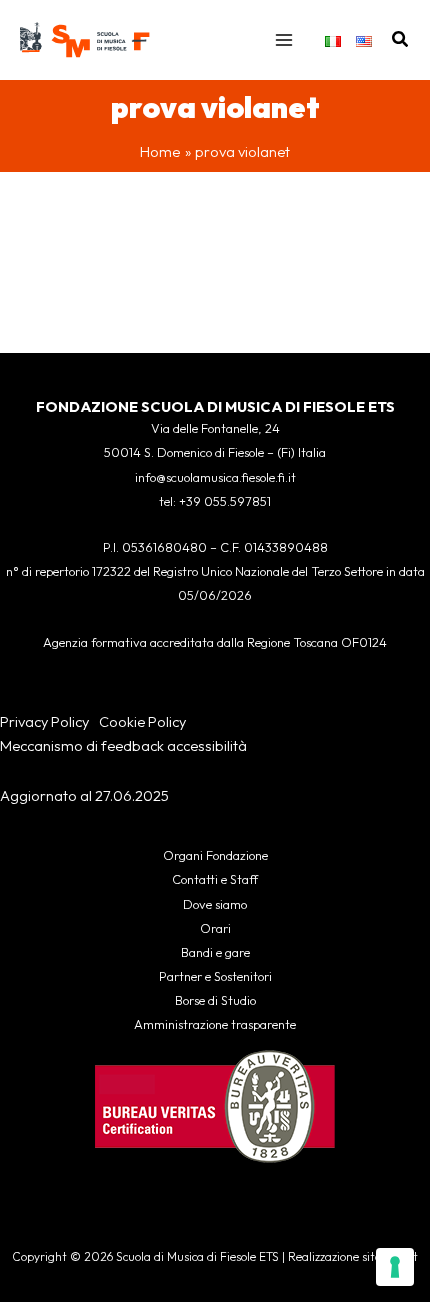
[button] (401, 40)
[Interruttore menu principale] (284, 40)
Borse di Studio (215, 1000)
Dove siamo (215, 904)
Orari (215, 928)
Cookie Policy (142, 721)
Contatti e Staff (215, 879)
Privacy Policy (44, 721)
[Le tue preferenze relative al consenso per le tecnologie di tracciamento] (395, 1267)
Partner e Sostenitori (215, 976)
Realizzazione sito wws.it (353, 1256)
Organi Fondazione (215, 855)
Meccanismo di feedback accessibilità (123, 745)
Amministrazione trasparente (215, 1024)
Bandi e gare (215, 952)
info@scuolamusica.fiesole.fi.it (215, 477)
